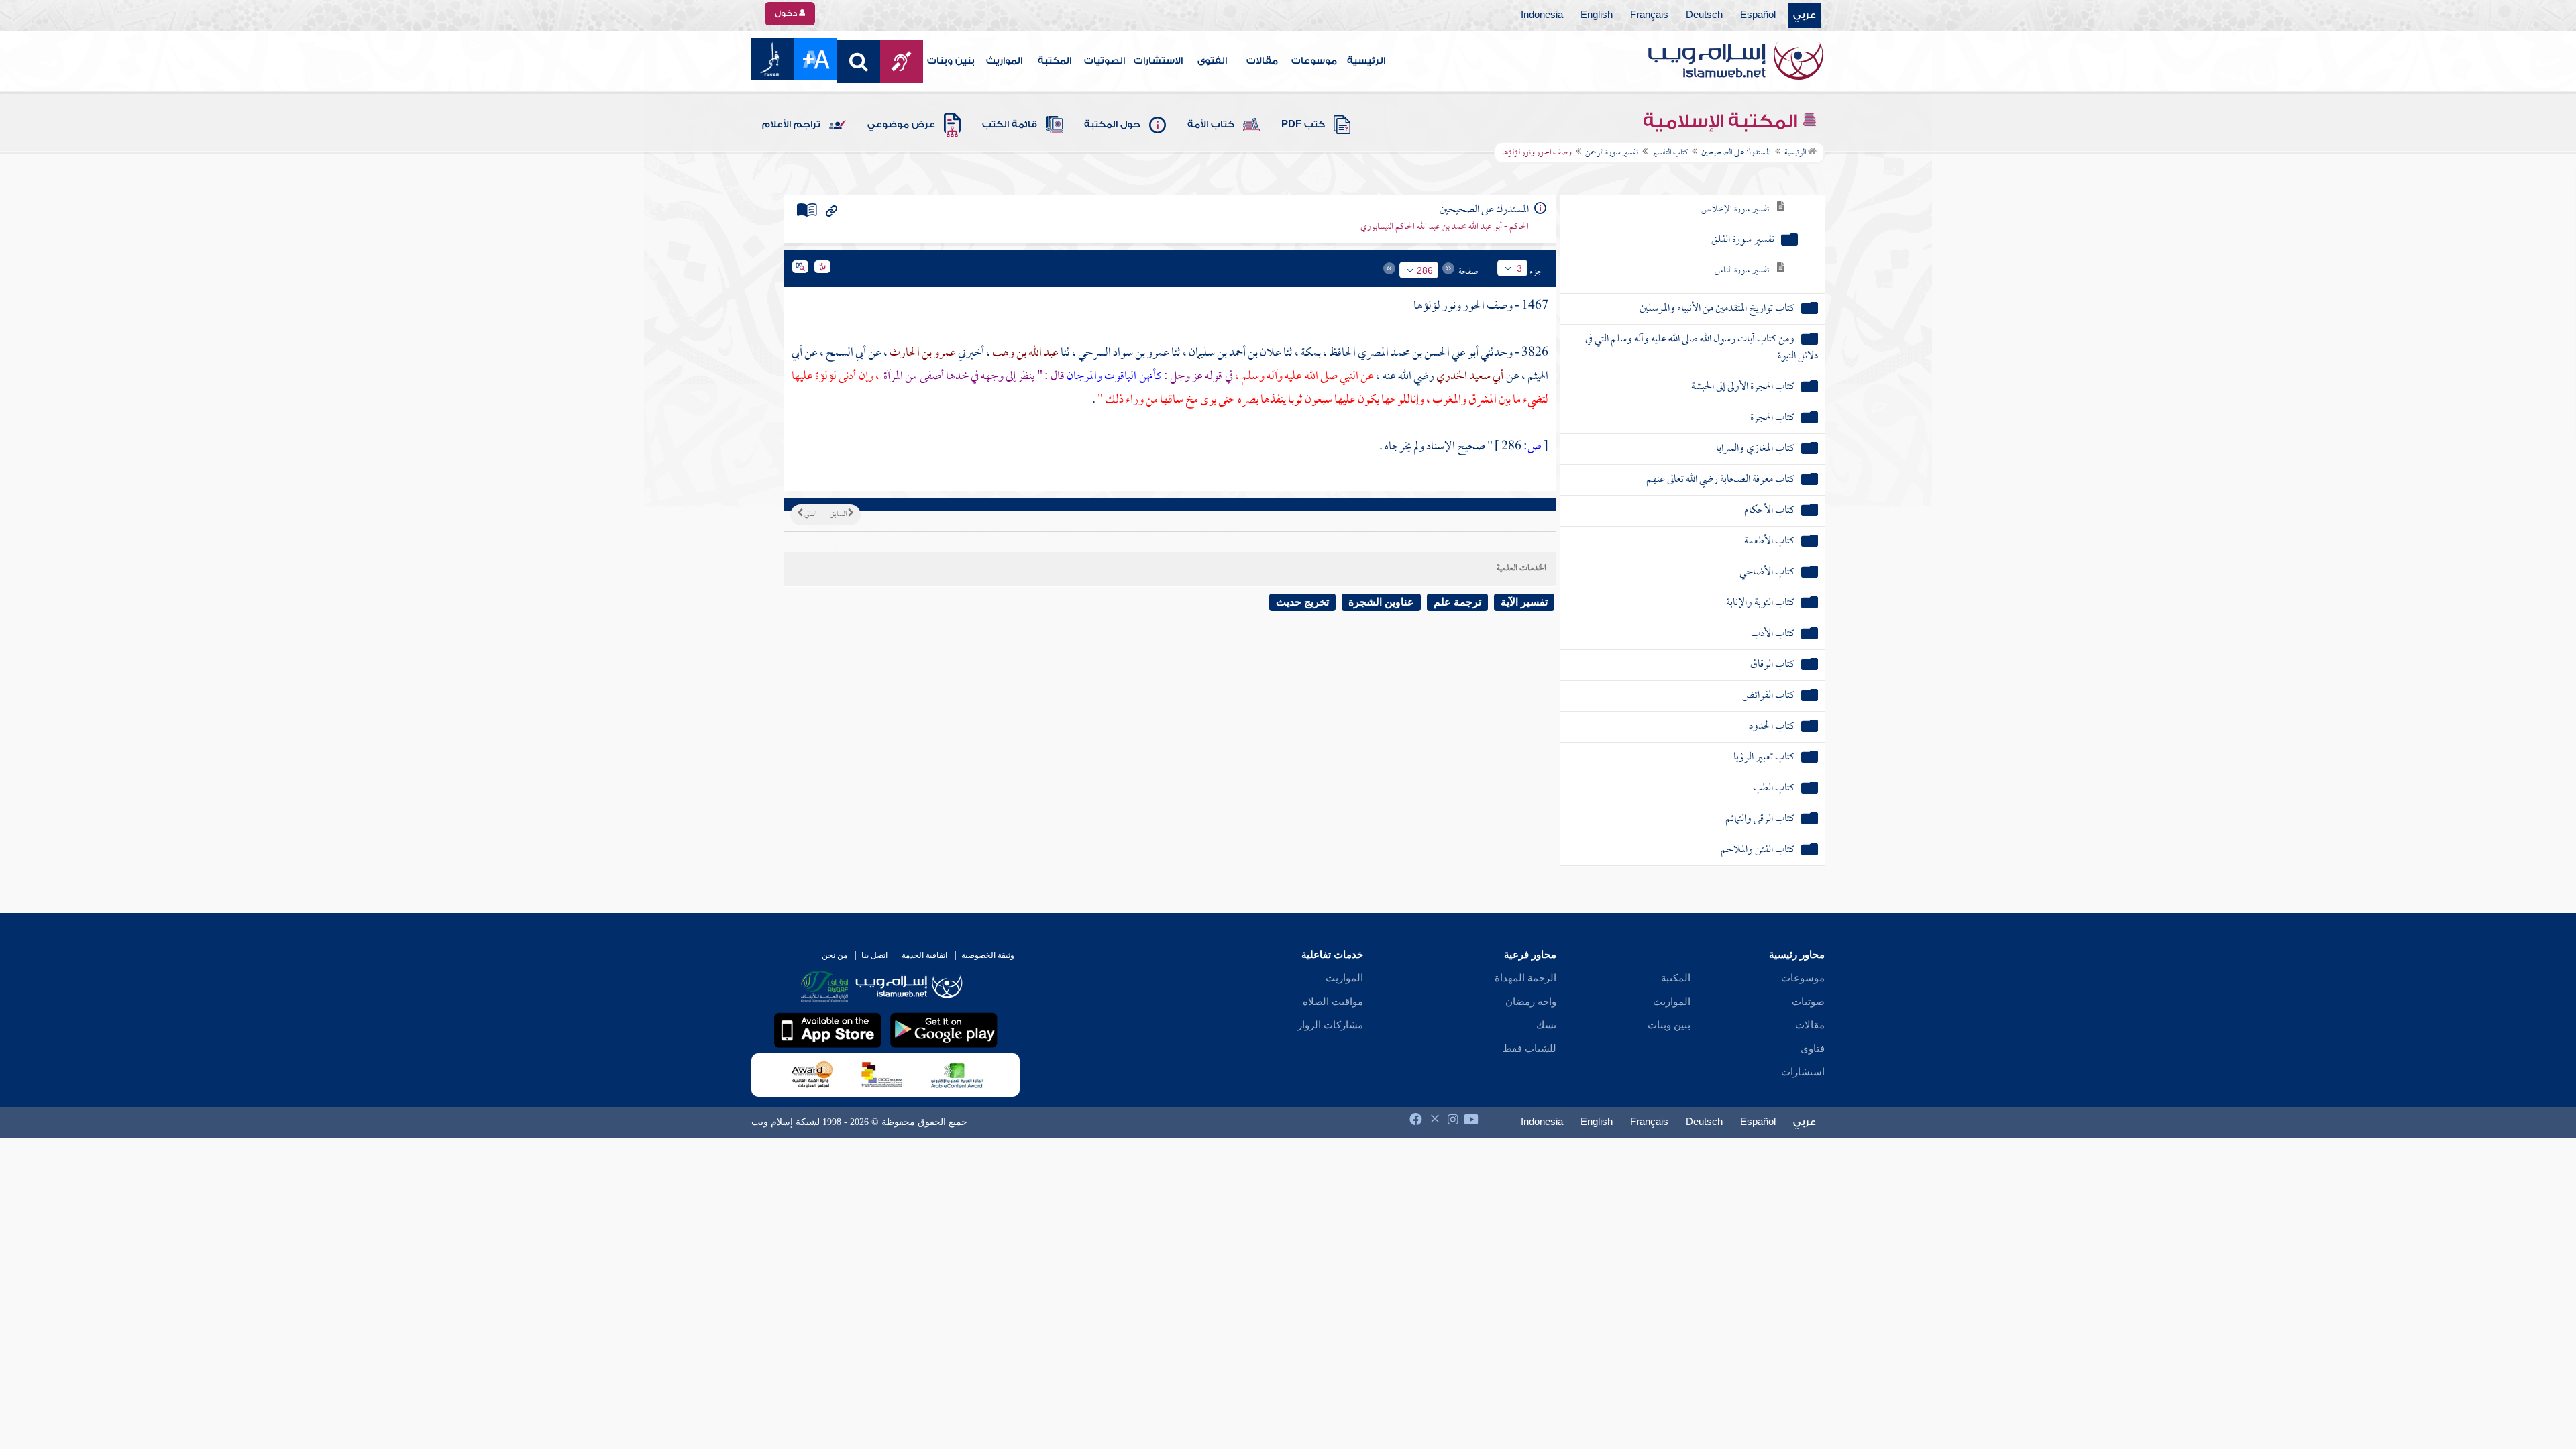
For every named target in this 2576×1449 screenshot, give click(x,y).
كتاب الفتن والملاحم (1758, 850)
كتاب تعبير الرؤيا (1764, 758)
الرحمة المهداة (1525, 978)
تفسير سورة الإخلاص (1735, 210)
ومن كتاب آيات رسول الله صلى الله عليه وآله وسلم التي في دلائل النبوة (1702, 348)
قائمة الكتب (1010, 125)
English (1597, 15)
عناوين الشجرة (1381, 602)
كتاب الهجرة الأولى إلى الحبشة (1743, 387)
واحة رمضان (1531, 1002)
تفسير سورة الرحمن (1612, 153)
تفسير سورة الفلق (1743, 240)
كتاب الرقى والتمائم (1760, 819)
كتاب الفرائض (1768, 696)
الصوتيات (1105, 61)
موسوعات (1314, 61)
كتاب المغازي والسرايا (1755, 449)
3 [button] (1519, 268)
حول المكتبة (1112, 125)
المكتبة (1055, 61)
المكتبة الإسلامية (1722, 121)
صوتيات (1808, 1002)
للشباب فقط (1529, 1049)
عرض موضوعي (901, 125)
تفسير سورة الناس (1742, 271)
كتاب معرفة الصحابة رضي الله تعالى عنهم (1720, 480)
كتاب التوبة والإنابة (1760, 603)
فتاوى (1813, 1049)
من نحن (835, 955)
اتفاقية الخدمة (924, 955)
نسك (1546, 1025)
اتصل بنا (874, 955)
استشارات (1803, 1072)
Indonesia (1542, 15)
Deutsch (1704, 15)
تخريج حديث (1302, 602)
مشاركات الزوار (1330, 1025)
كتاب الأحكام (1769, 511)
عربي (1805, 15)
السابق (839, 515)
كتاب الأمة (1211, 125)
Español (1758, 15)
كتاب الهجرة (1772, 418)
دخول (787, 13)
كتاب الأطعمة (1769, 542)
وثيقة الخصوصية (988, 955)
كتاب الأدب (1773, 634)
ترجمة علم (1457, 602)
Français (1649, 15)
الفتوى (1212, 61)
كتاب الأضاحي (1767, 573)
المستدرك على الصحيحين (1736, 153)
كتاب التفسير (1670, 153)
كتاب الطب (1774, 789)
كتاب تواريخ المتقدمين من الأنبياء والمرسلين (1717, 309)
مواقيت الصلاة (1333, 1002)
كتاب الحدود (1772, 727)
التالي (810, 515)
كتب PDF (1303, 125)
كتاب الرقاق (1772, 665)
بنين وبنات (951, 61)
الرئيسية (1366, 61)
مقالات (1262, 61)
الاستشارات (1158, 61)
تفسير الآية (1524, 602)
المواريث (1004, 61)
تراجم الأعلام (791, 125)
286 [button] (1425, 270)
